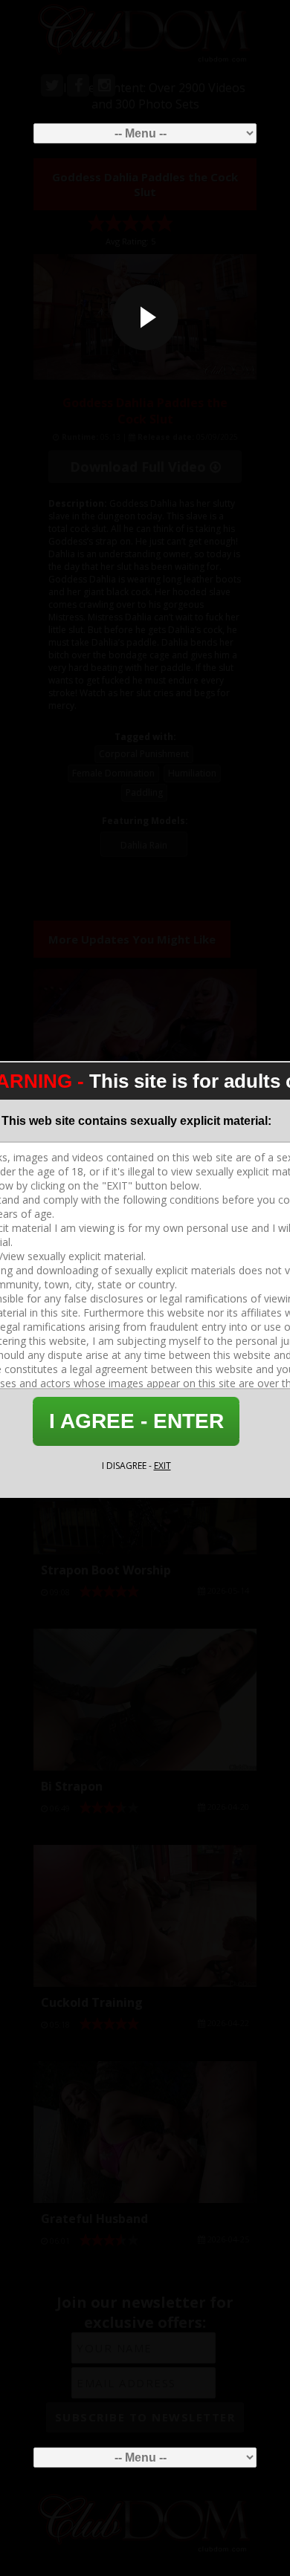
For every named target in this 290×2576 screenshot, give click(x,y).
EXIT (162, 1466)
